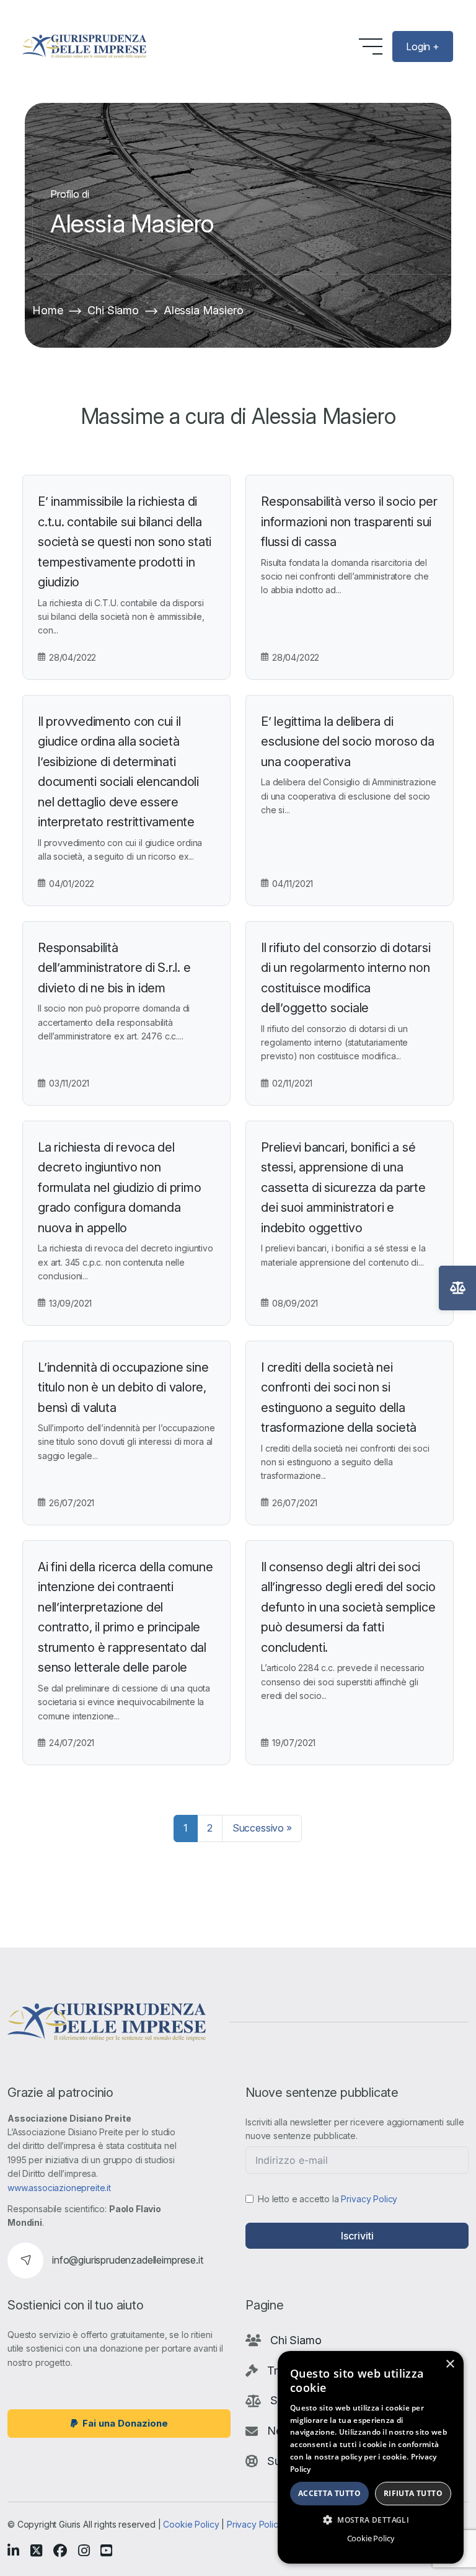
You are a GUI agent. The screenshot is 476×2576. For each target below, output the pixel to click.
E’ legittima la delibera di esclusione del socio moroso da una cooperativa (348, 742)
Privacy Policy (369, 2199)
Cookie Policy (191, 2524)
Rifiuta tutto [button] (413, 2493)
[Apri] (457, 1288)
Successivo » (262, 1828)
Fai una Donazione (125, 2423)
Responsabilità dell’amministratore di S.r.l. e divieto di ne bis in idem (114, 968)
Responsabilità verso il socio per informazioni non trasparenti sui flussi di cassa (349, 522)
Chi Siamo (113, 310)
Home (47, 310)
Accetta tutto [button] (329, 2493)
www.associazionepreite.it (59, 2188)
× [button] (450, 2364)
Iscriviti (357, 2236)
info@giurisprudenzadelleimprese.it (128, 2260)
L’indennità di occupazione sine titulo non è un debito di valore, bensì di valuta (123, 1387)
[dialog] (371, 2457)
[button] (371, 2520)
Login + (423, 46)
